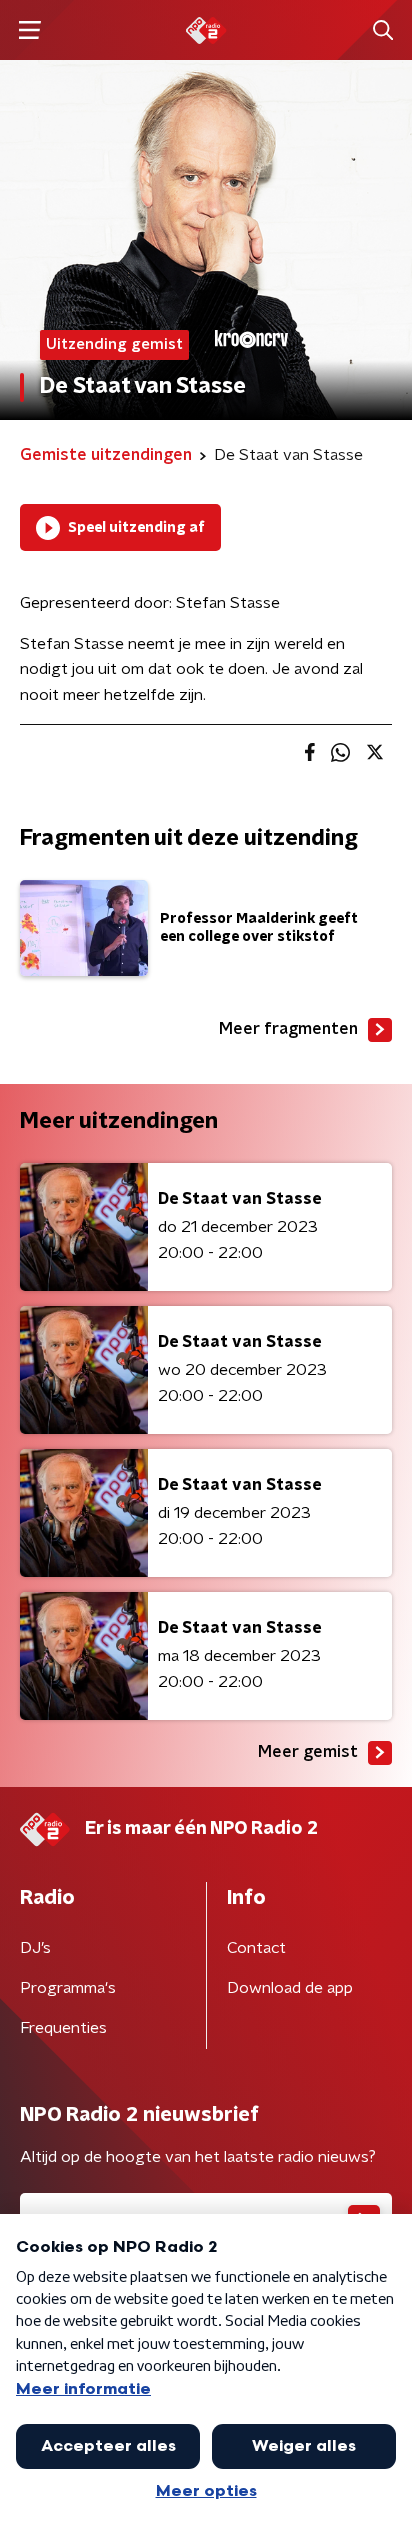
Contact (256, 1948)
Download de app (290, 1988)
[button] (29, 30)
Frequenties (63, 2028)
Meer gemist (308, 1752)
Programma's (68, 1988)
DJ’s (35, 1948)
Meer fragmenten (288, 1029)
